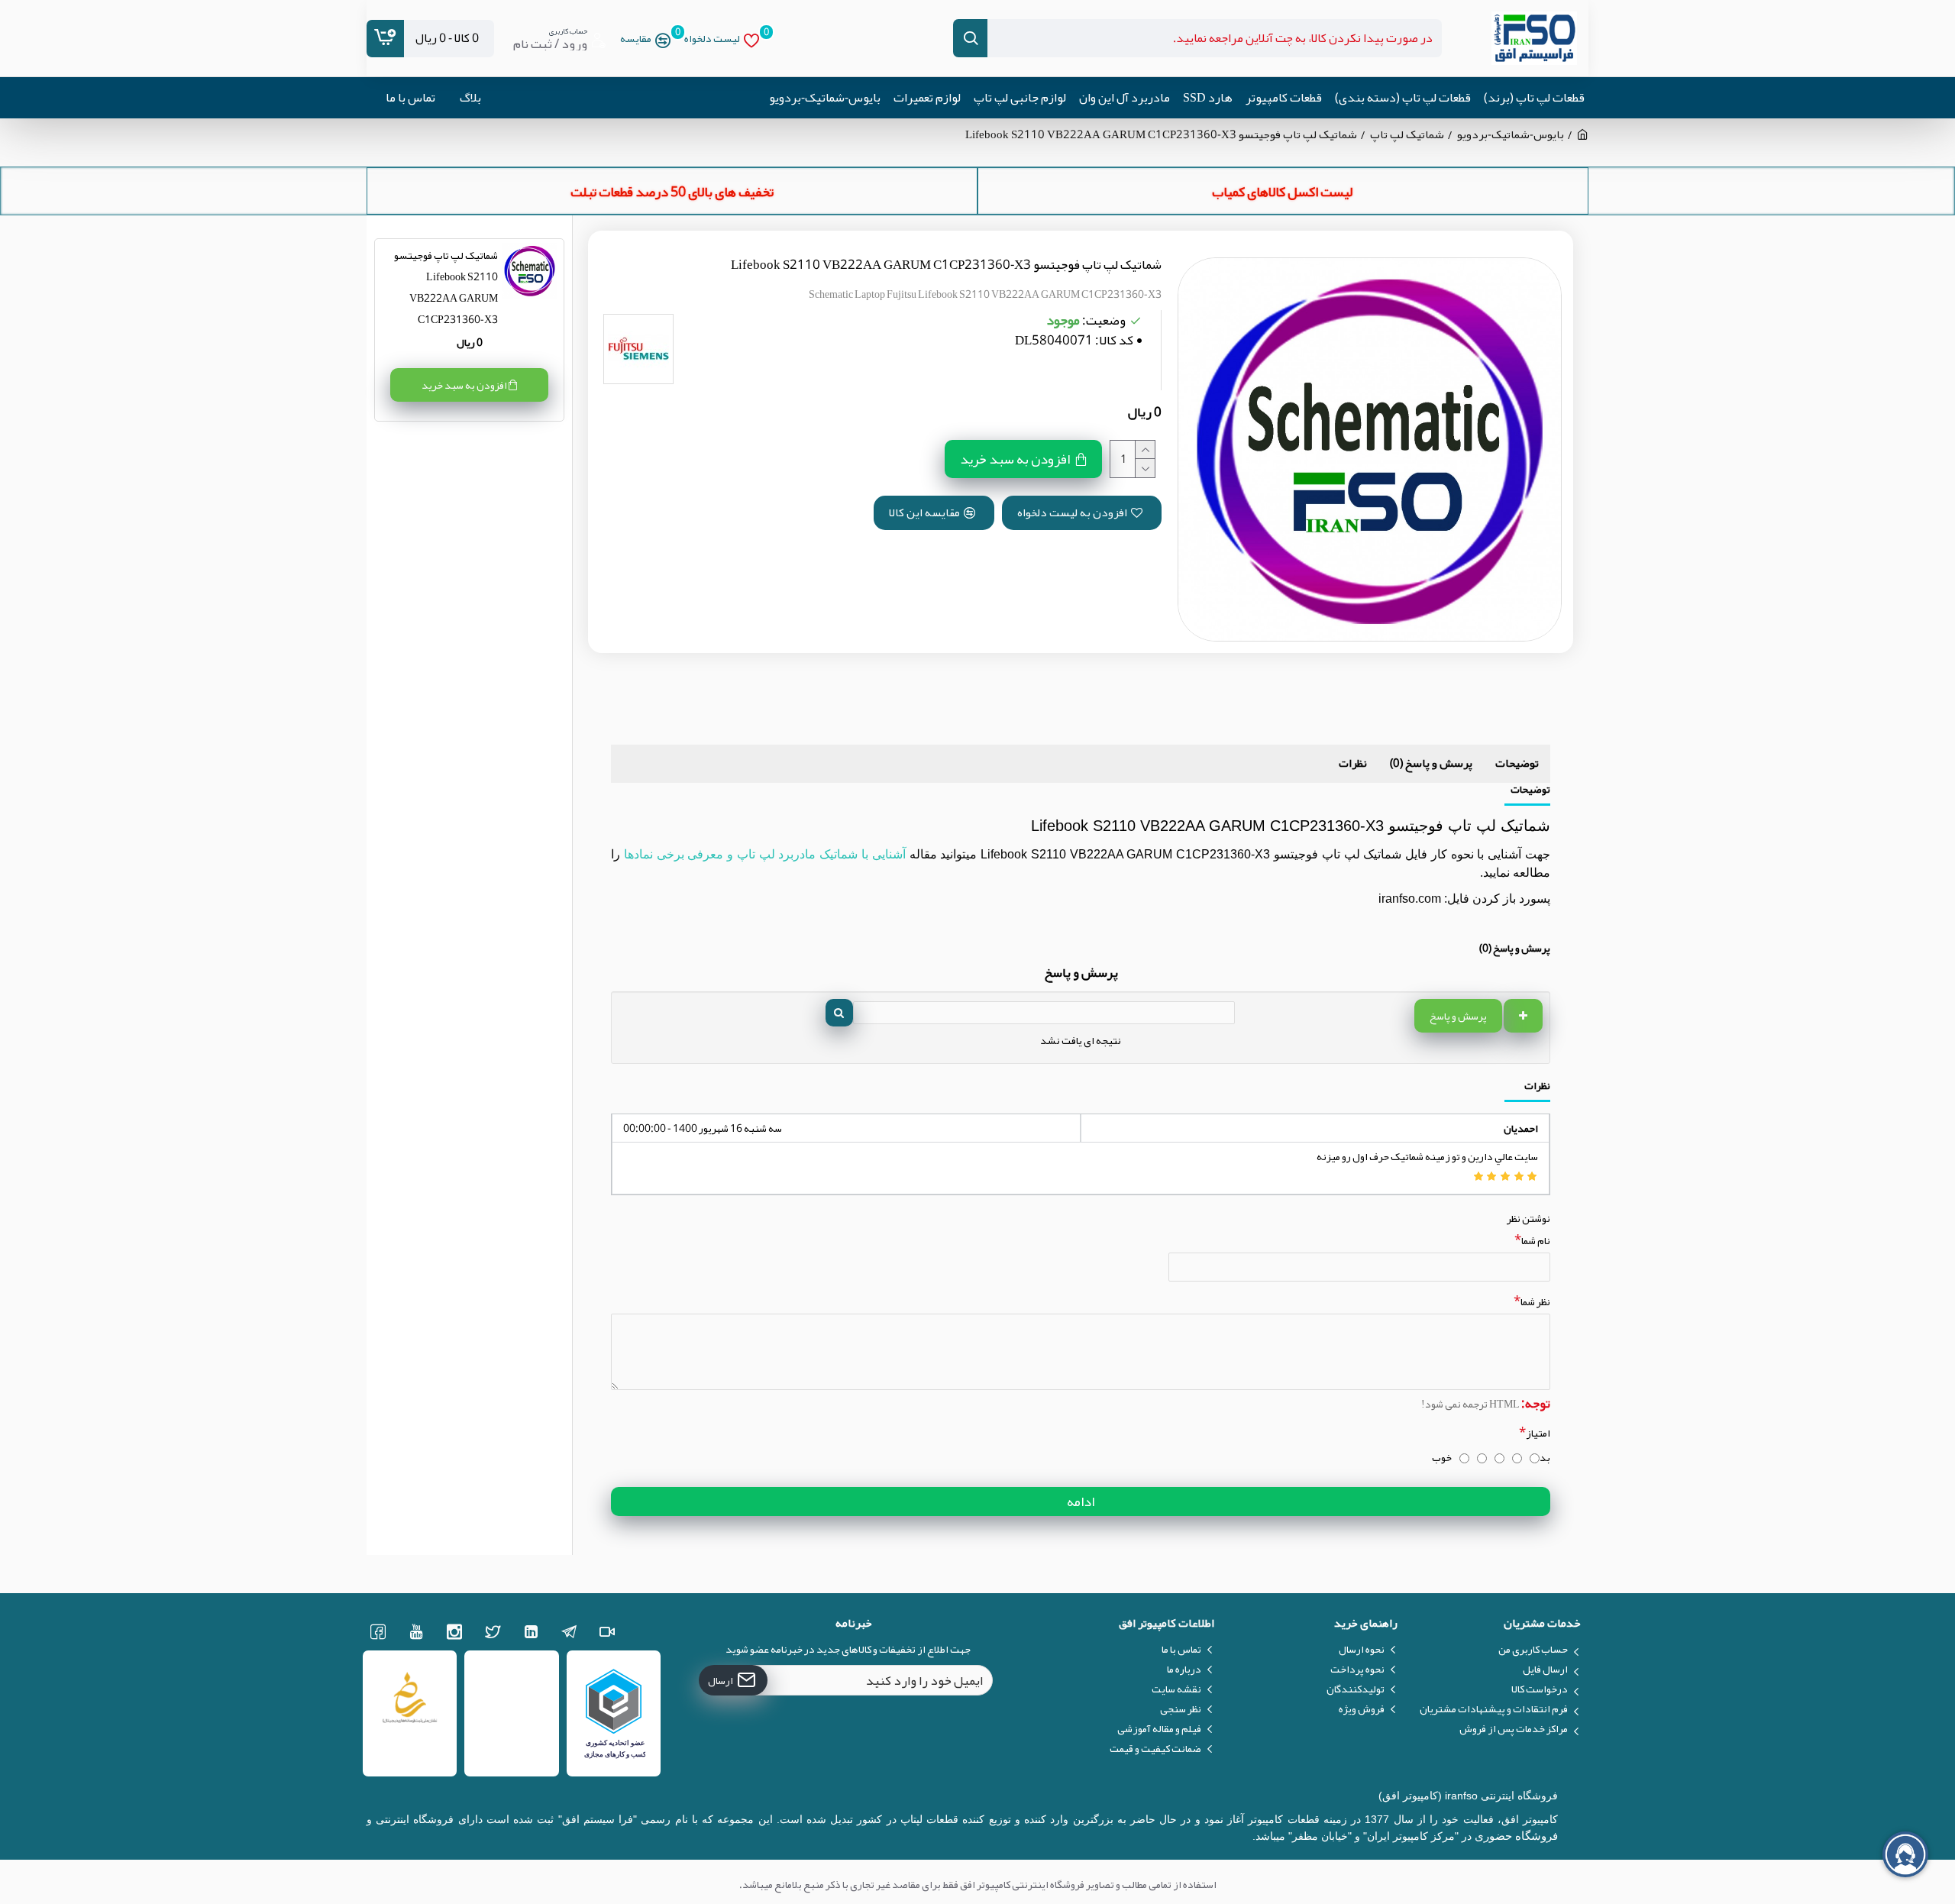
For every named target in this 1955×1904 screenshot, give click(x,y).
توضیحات (1517, 763)
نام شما (1536, 1240)
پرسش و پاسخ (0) (1431, 763)
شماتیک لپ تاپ (1407, 135)
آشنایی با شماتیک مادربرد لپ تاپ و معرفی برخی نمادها (765, 854)
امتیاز (1538, 1433)
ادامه (1081, 1502)
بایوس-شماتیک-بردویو (1511, 135)
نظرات (1353, 763)
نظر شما (1535, 1301)
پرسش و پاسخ (1458, 1016)
